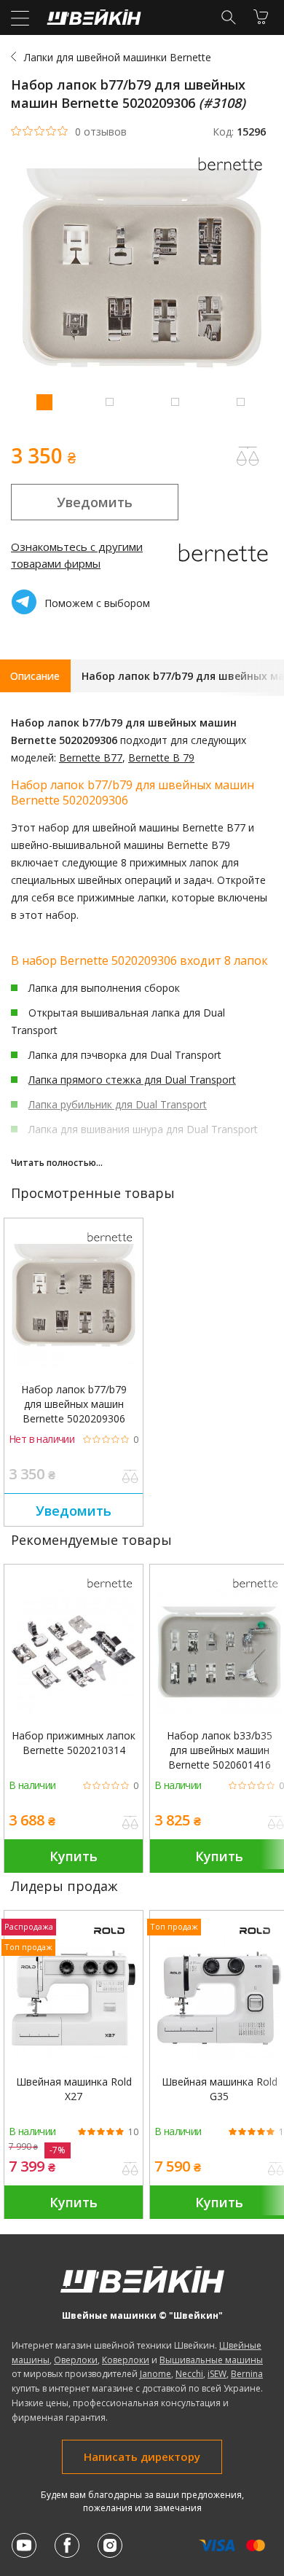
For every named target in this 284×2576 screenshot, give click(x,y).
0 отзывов (101, 132)
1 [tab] (44, 402)
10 (133, 2132)
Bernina (247, 2374)
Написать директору (142, 2456)
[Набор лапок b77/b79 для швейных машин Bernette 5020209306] (74, 1306)
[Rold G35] (219, 1998)
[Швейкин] (92, 21)
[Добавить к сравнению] (130, 1478)
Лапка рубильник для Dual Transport (118, 1104)
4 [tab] (240, 402)
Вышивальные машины (211, 2360)
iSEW (217, 2374)
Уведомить (95, 502)
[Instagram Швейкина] (110, 2545)
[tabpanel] (142, 290)
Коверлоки (126, 2360)
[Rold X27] (74, 1998)
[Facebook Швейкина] (67, 2545)
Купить (74, 1856)
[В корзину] (261, 17)
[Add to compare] (248, 456)
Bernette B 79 (161, 757)
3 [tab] (175, 402)
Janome (155, 2374)
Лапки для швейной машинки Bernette (118, 57)
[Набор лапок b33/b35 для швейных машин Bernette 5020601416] (219, 1652)
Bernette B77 (91, 757)
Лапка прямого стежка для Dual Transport (132, 1080)
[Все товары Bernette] (233, 175)
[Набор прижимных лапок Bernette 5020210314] (74, 1652)
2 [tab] (109, 402)
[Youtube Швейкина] (24, 2545)
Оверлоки (76, 2360)
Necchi (189, 2374)
